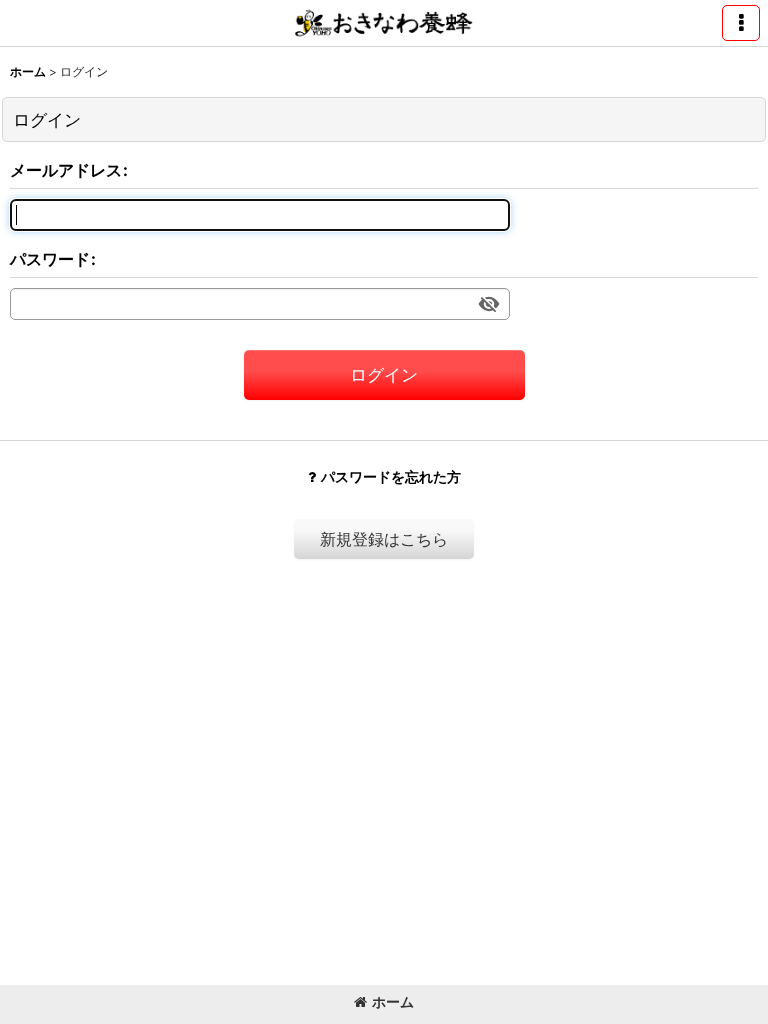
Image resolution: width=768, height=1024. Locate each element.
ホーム (393, 1001)
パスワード (50, 259)
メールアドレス (66, 170)
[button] (741, 23)
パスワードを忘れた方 (391, 476)
